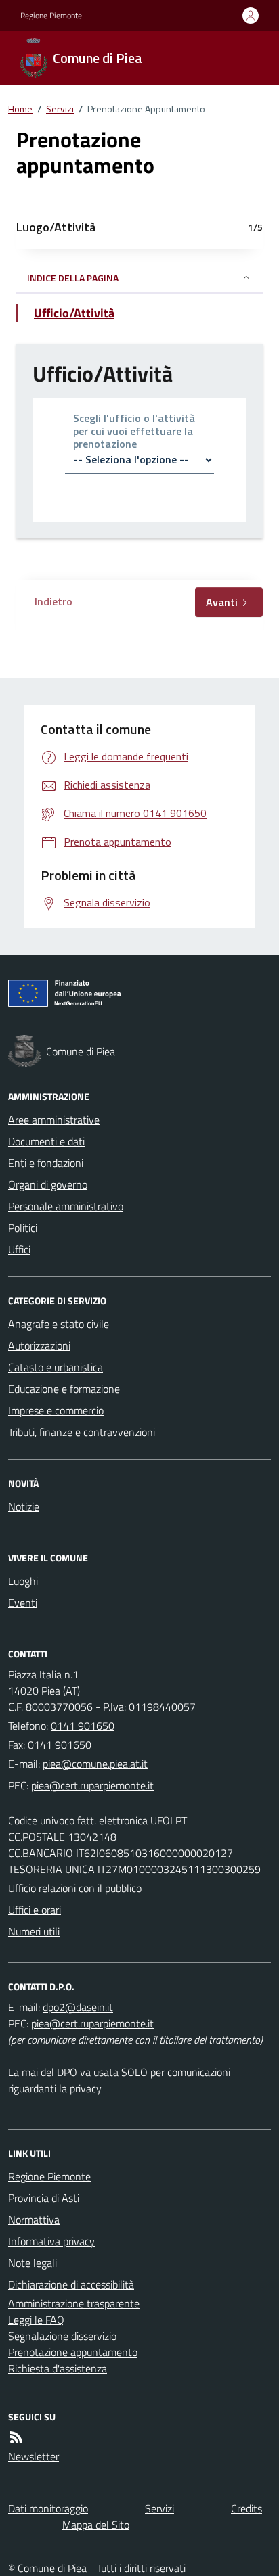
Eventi (23, 1603)
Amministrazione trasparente (74, 2303)
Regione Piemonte (51, 16)
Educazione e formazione (64, 1389)
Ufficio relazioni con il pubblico (75, 1888)
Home (20, 109)
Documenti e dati (46, 1141)
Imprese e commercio (56, 1410)
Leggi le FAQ (36, 2320)
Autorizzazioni (39, 1345)
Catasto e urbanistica (56, 1367)
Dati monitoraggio (48, 2508)
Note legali (33, 2263)
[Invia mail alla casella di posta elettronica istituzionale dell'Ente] (95, 1764)
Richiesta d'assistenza (58, 2368)
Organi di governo (48, 1184)
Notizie (24, 1506)
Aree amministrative (54, 1120)
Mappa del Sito (96, 2525)
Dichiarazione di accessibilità (71, 2284)
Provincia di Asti (44, 2198)
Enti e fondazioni (46, 1163)
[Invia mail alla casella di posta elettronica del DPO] (78, 2007)
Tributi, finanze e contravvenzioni (82, 1432)
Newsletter (34, 2456)
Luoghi (23, 1581)
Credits (246, 2508)
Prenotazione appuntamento (73, 2352)
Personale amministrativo (66, 1206)
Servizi (60, 109)
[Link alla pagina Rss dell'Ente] (16, 2437)
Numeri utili (34, 1931)
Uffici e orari (35, 1910)
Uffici (19, 1249)
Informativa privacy (51, 2241)
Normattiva (34, 2219)
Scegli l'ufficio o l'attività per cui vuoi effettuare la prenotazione (134, 432)
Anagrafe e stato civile (59, 1324)
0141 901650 (83, 1726)
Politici (23, 1228)
